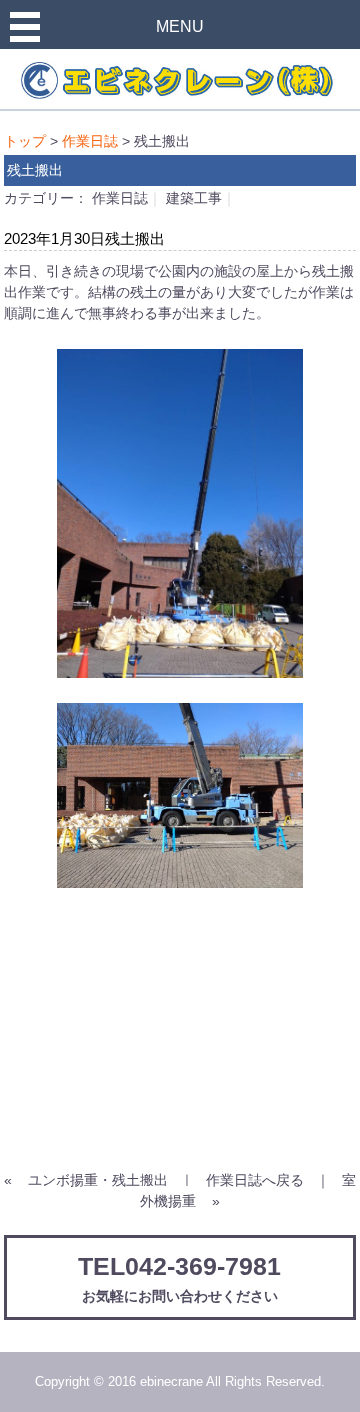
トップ (25, 141)
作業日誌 (90, 141)
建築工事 (194, 198)
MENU (180, 26)
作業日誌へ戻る (255, 1180)
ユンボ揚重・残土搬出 (98, 1180)
